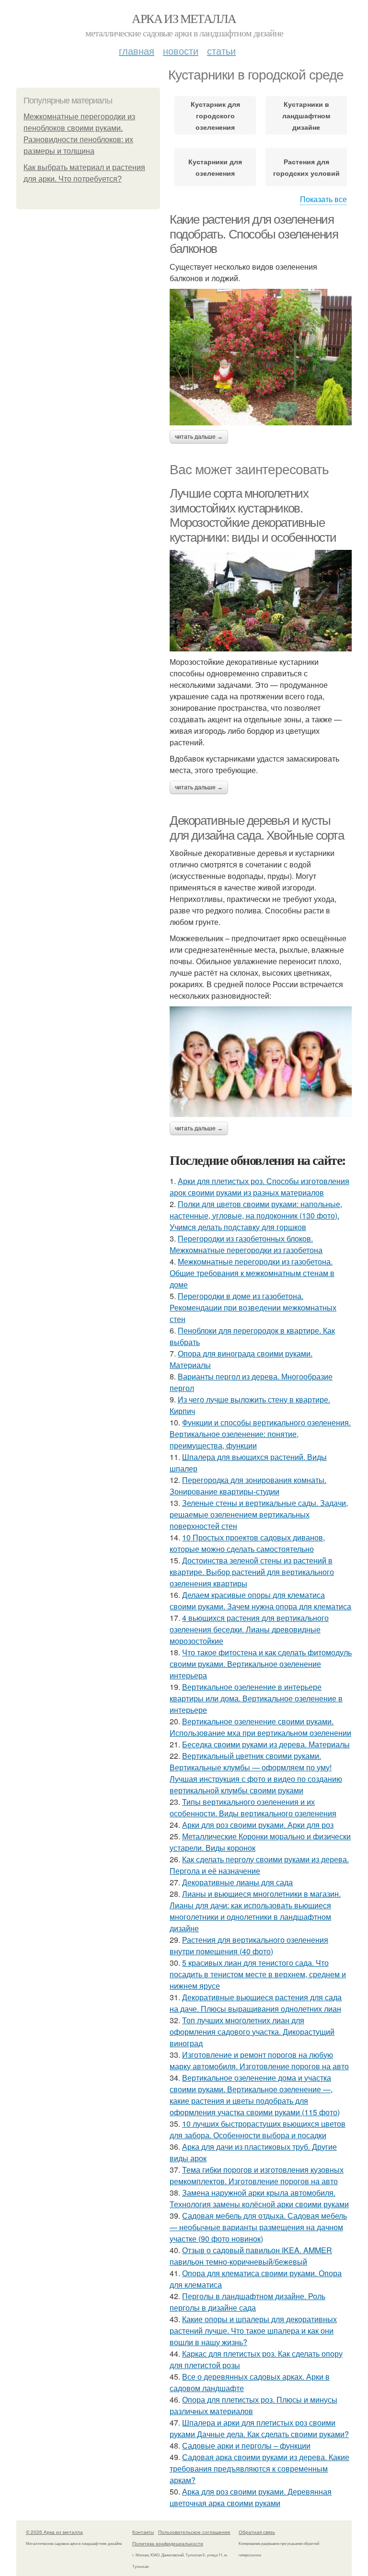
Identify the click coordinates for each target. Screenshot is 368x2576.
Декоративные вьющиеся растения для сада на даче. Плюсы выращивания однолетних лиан (256, 2003)
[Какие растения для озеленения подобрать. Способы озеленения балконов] (261, 357)
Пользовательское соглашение (194, 2532)
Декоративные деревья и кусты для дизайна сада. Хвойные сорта (257, 828)
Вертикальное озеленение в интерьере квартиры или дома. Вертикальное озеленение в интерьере (256, 1698)
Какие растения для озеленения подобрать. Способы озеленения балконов (254, 234)
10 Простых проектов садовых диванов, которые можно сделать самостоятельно (247, 1543)
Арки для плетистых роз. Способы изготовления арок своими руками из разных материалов (259, 1187)
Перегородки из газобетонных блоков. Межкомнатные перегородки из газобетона (246, 1244)
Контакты (143, 2532)
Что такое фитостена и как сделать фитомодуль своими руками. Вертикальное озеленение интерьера (261, 1664)
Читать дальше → (199, 437)
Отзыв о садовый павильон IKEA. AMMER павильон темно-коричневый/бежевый (251, 2256)
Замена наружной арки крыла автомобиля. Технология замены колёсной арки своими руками (259, 2198)
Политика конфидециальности (168, 2543)
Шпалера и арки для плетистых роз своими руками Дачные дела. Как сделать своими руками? (259, 2428)
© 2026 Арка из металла (54, 2532)
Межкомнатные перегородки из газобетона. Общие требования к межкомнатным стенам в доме (252, 1273)
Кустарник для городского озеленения (215, 115)
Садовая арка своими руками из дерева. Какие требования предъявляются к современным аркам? (259, 2468)
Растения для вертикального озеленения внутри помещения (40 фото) (249, 1945)
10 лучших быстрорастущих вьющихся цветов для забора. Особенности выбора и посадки (258, 2129)
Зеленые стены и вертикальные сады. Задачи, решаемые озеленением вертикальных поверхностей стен (259, 1514)
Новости (181, 51)
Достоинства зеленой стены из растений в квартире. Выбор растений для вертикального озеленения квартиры (252, 1572)
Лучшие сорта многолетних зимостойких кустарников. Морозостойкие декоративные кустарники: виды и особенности (253, 515)
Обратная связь (257, 2532)
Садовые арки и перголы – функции (246, 2445)
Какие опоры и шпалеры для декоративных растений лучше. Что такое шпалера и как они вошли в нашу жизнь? (253, 2331)
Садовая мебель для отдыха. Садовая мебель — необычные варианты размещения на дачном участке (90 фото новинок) (258, 2227)
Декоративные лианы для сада (237, 1882)
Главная (137, 51)
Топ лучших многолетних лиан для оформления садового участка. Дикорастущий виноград (252, 2032)
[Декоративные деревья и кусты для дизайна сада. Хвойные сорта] (261, 1061)
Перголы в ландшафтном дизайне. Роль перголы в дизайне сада (247, 2302)
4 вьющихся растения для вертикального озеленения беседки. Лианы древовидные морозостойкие (249, 1629)
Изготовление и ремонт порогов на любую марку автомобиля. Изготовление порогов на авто (259, 2060)
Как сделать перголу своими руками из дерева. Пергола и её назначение (259, 1865)
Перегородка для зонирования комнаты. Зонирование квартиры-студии (248, 1486)
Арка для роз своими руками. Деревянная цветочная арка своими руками (251, 2497)
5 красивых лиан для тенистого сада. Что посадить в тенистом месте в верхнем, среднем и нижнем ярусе (258, 1974)
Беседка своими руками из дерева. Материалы (266, 1744)
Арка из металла (184, 18)
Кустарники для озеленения (215, 167)
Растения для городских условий (306, 167)
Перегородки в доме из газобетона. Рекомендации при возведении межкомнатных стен (253, 1307)
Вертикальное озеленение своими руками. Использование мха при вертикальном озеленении (260, 1727)
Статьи (221, 51)
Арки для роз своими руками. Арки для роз (258, 1825)
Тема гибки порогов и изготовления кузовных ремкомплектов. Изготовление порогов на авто (257, 2175)
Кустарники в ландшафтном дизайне (306, 115)
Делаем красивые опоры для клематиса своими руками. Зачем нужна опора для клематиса (260, 1601)
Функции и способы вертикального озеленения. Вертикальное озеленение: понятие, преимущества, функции (260, 1434)
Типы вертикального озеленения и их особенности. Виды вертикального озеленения (253, 1807)
